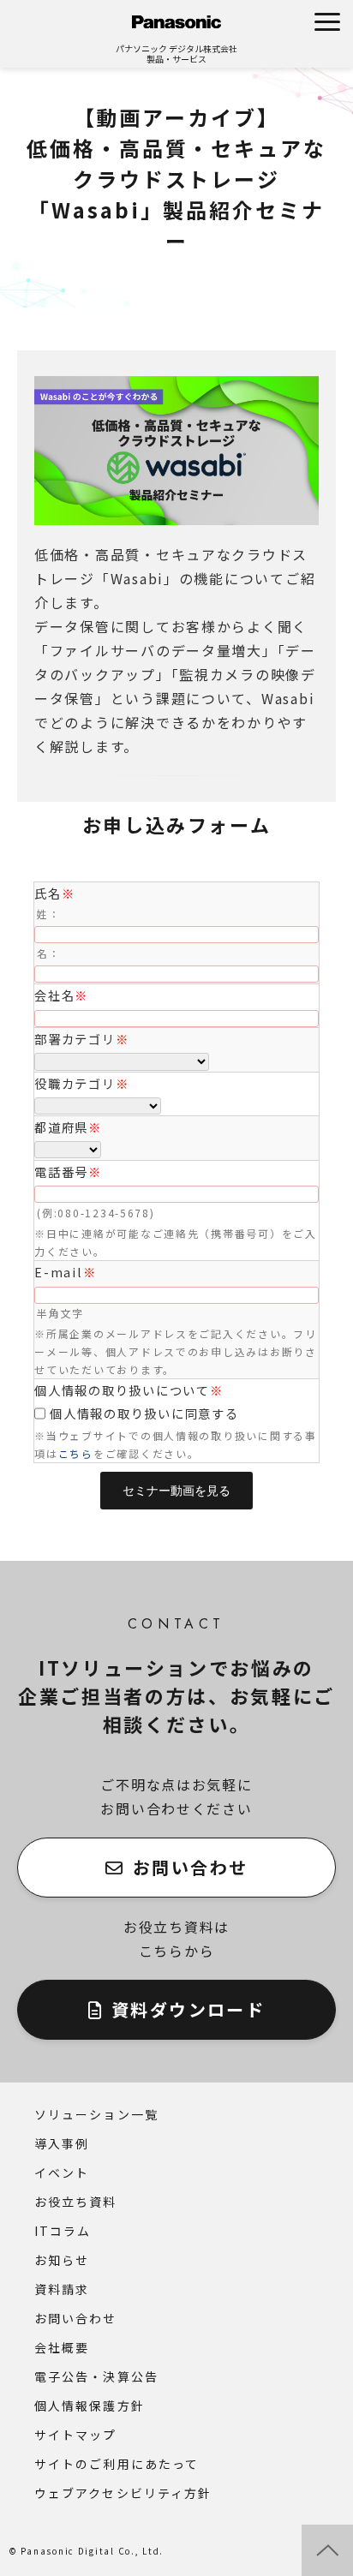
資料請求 (62, 2289)
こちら (76, 1453)
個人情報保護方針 (90, 2406)
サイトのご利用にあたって (117, 2464)
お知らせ (62, 2260)
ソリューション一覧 (96, 2114)
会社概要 (62, 2347)
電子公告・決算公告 (96, 2376)
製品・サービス (176, 59)
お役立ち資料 (76, 2202)
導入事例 (62, 2143)
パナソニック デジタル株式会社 (176, 48)
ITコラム (63, 2231)
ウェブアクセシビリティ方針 (123, 2493)
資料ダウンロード (188, 2009)
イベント (62, 2173)
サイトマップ (76, 2435)
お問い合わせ (190, 1867)
